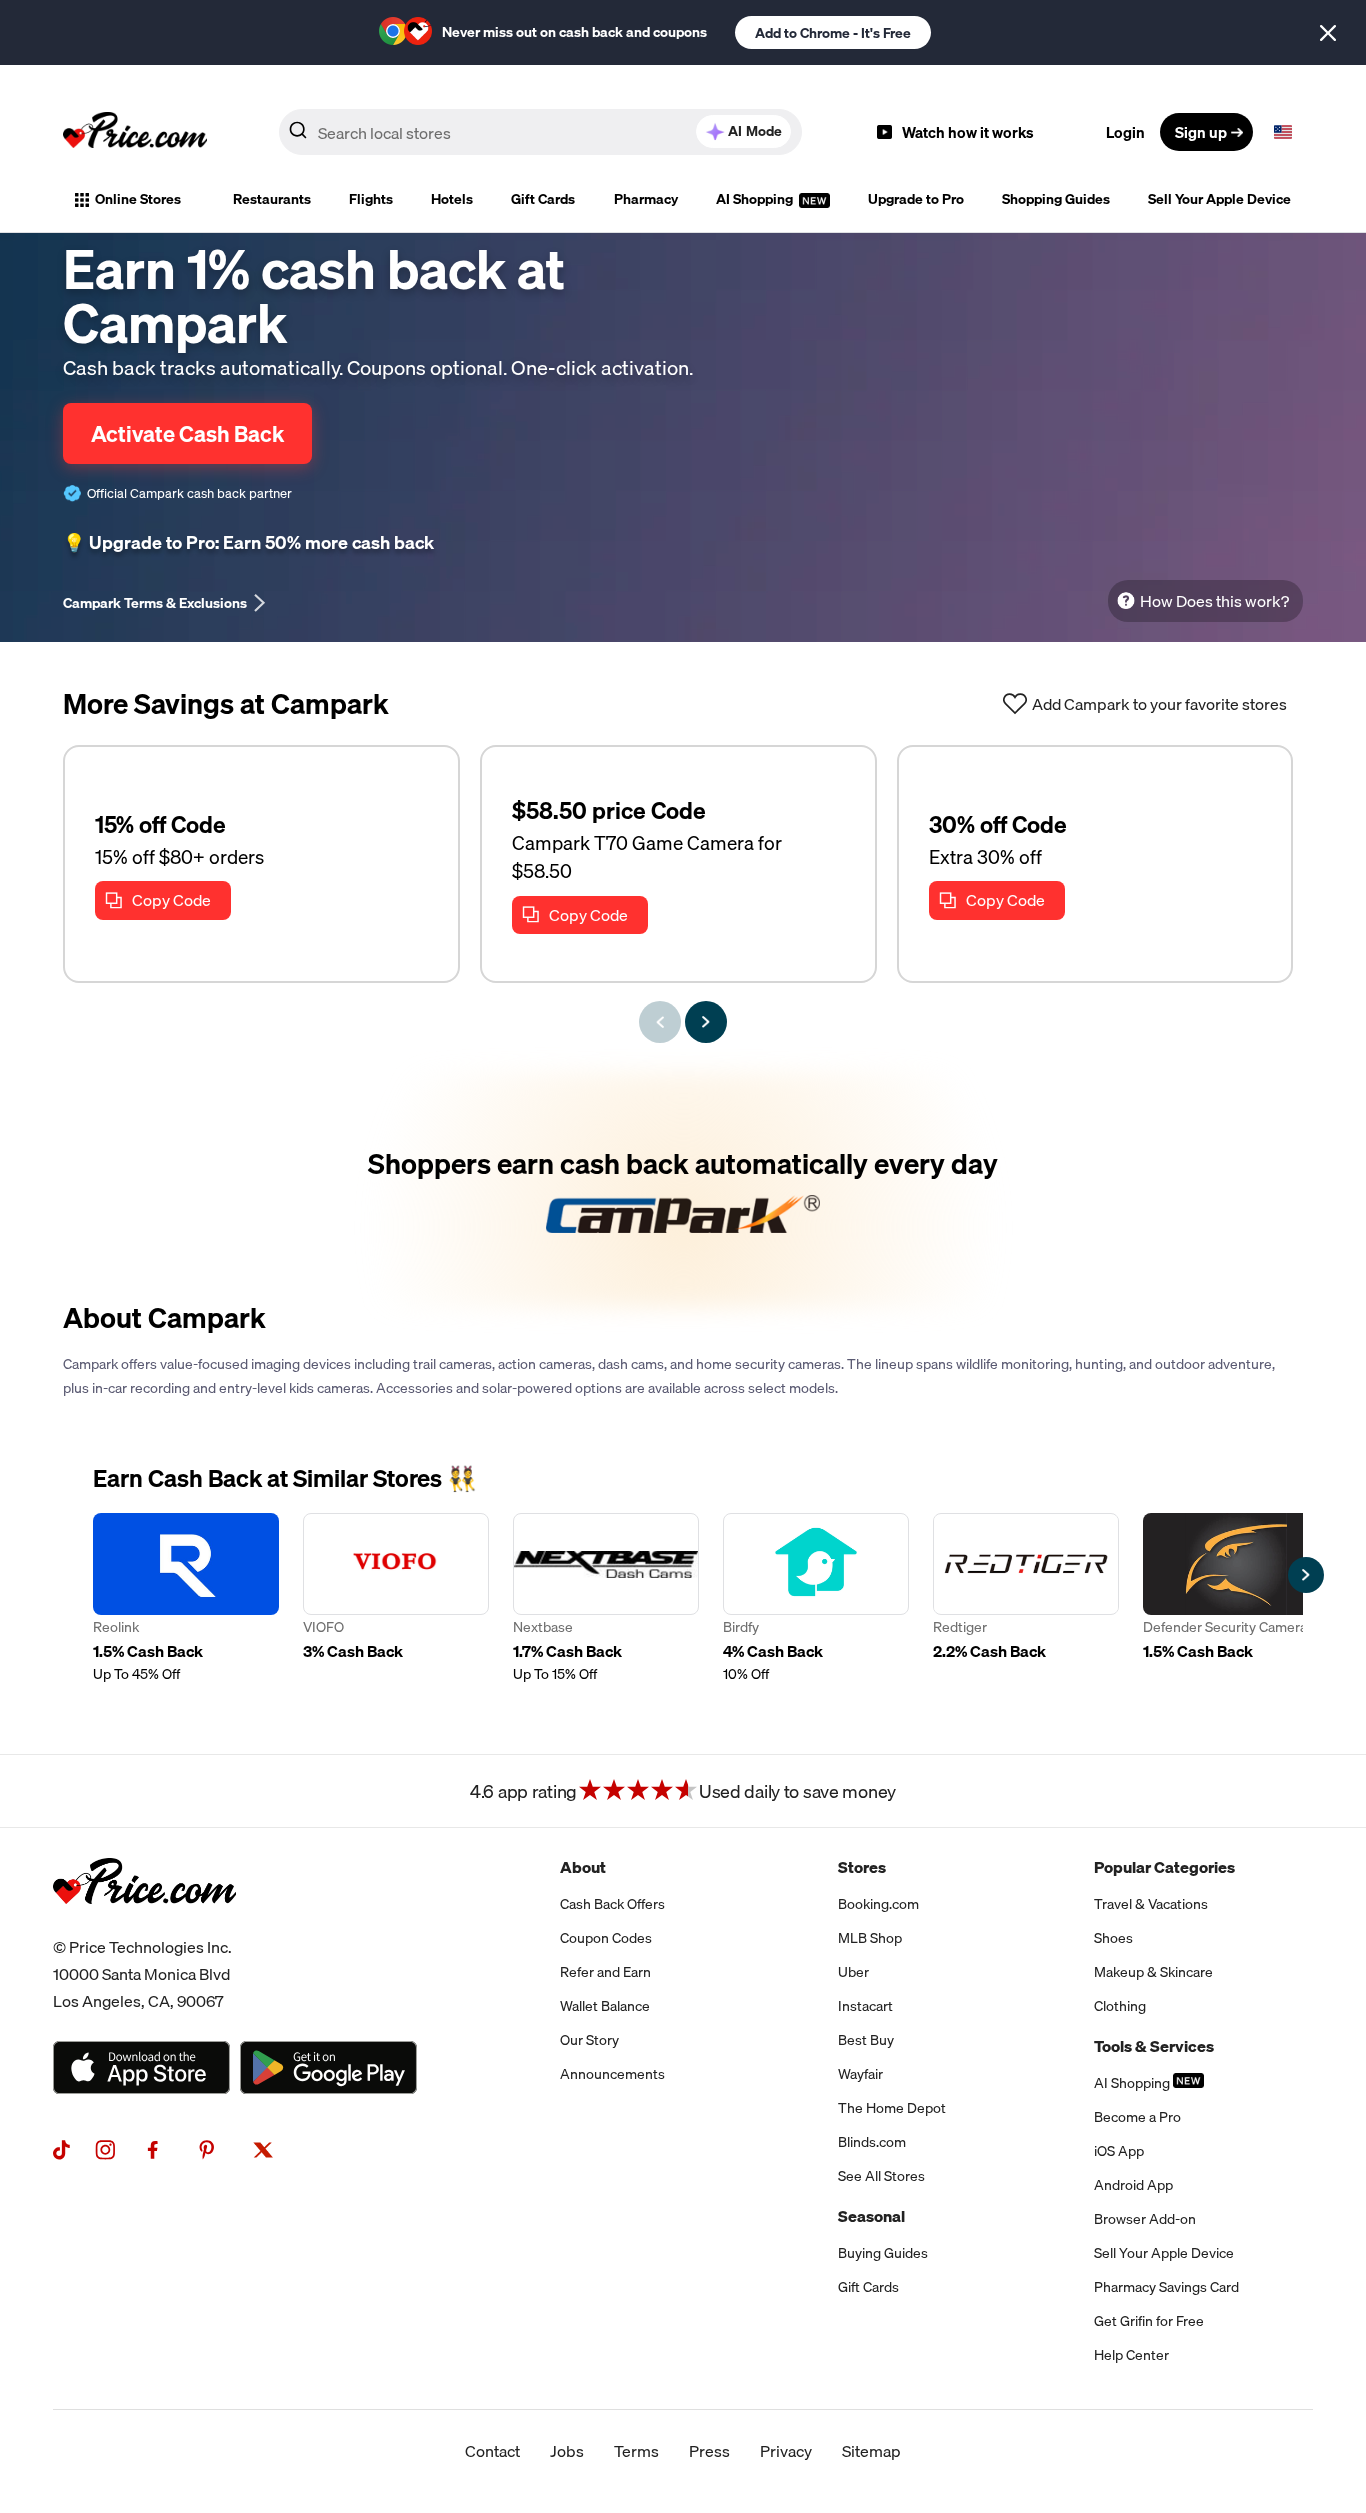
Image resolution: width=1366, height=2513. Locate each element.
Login (1125, 132)
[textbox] (1283, 132)
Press (709, 2451)
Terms (636, 2451)
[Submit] (298, 136)
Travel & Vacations (1151, 1904)
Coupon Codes (606, 1938)
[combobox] (540, 132)
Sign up (1201, 132)
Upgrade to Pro (916, 199)
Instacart (865, 2006)
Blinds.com (872, 2142)
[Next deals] (706, 1022)
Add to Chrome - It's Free (833, 33)
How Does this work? (1214, 601)
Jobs (567, 2451)
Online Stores (138, 199)
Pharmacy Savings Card (1166, 2287)
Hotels (452, 199)
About (583, 1867)
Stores (862, 1867)
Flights (371, 199)
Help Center (1131, 2355)
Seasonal (871, 2216)
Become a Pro (1137, 2117)
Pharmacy (646, 199)
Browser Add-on (1145, 2219)
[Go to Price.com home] (135, 132)
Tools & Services (1154, 2046)
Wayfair (860, 2074)
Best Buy (866, 2040)
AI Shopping (756, 199)
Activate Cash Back (187, 433)
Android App (1133, 2185)
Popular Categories (1164, 1867)
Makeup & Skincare (1153, 1972)
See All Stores (881, 2176)
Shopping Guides (1056, 199)
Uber (853, 1972)
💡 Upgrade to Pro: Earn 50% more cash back (248, 543)
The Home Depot (892, 2108)
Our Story (589, 2040)
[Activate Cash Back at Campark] (683, 1190)
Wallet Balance (605, 2006)
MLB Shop (870, 1938)
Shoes (1113, 1938)
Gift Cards (543, 199)
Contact (492, 2451)
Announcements (612, 2074)
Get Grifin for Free (1149, 2321)
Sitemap (871, 2451)
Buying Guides (883, 2253)
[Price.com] (144, 1926)
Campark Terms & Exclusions (155, 603)
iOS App (1119, 2151)
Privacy (786, 2451)
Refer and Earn (605, 1972)
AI (755, 131)
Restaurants (272, 199)
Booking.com (878, 1904)
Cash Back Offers (612, 1904)
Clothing (1120, 2006)
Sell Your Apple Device (1219, 199)
